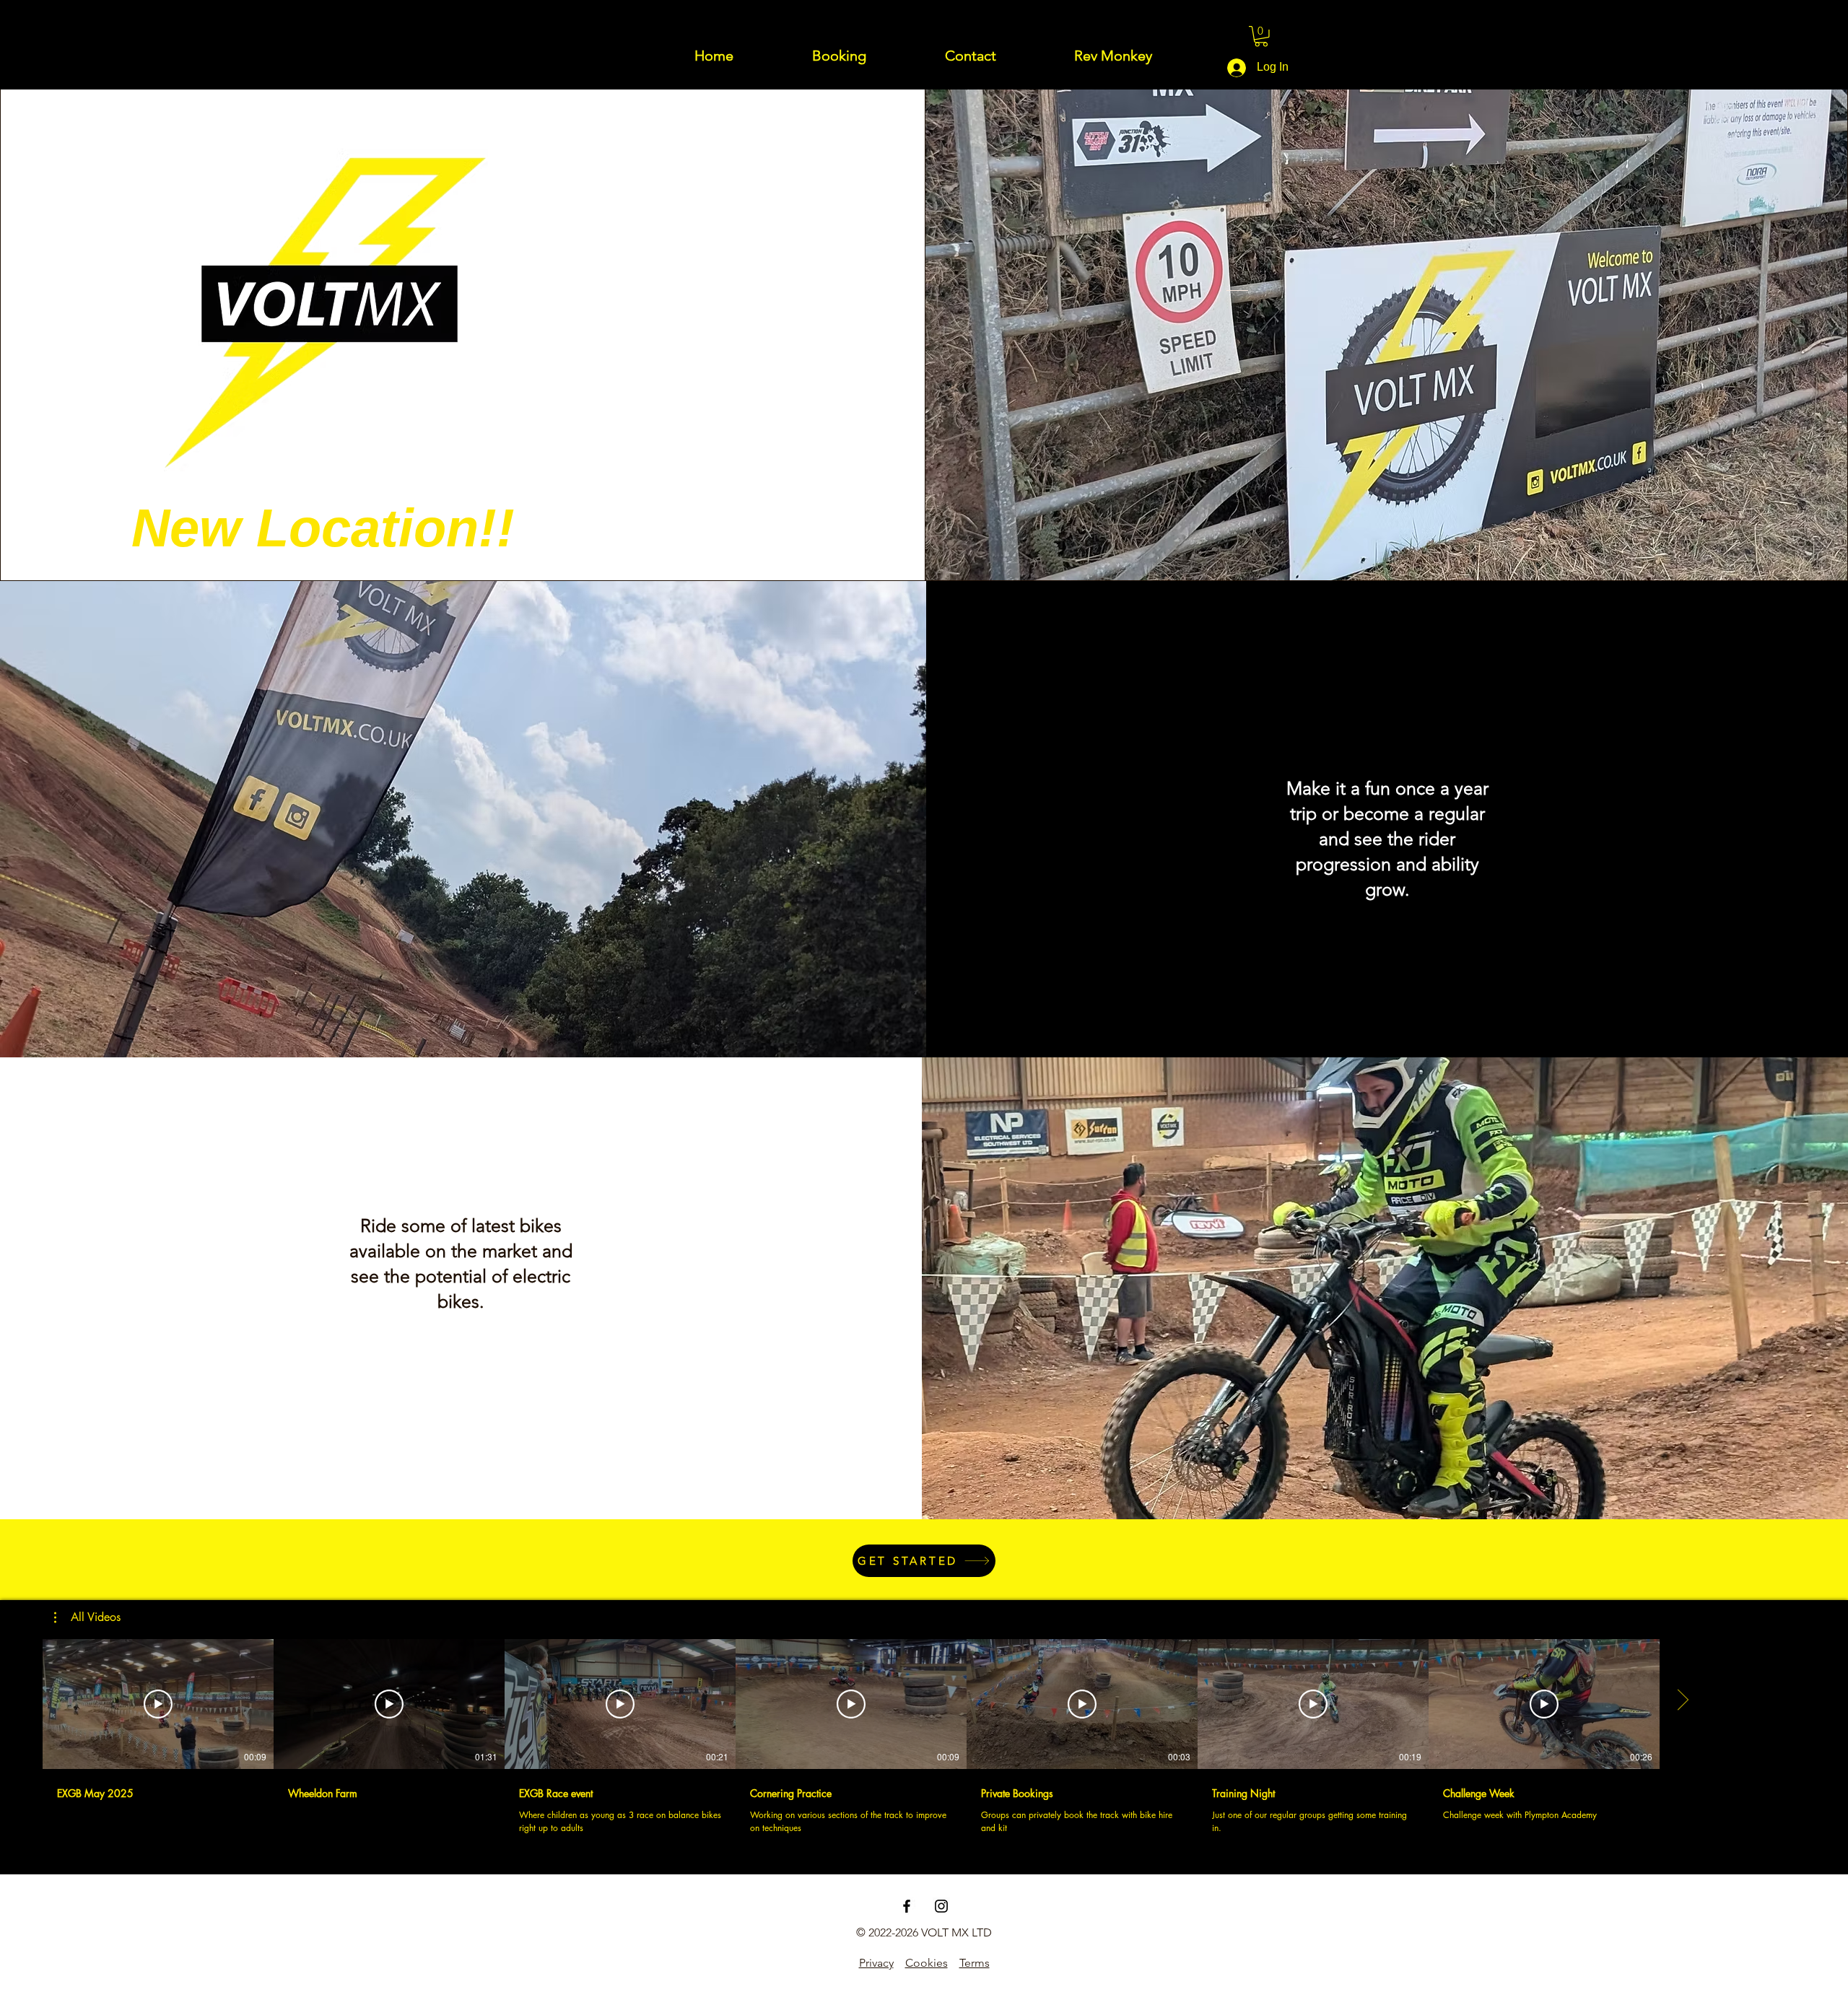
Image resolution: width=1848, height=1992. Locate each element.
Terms (975, 1963)
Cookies (927, 1963)
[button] (1261, 36)
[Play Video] (158, 1704)
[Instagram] (941, 1906)
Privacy (876, 1963)
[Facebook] (907, 1906)
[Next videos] (1682, 1701)
